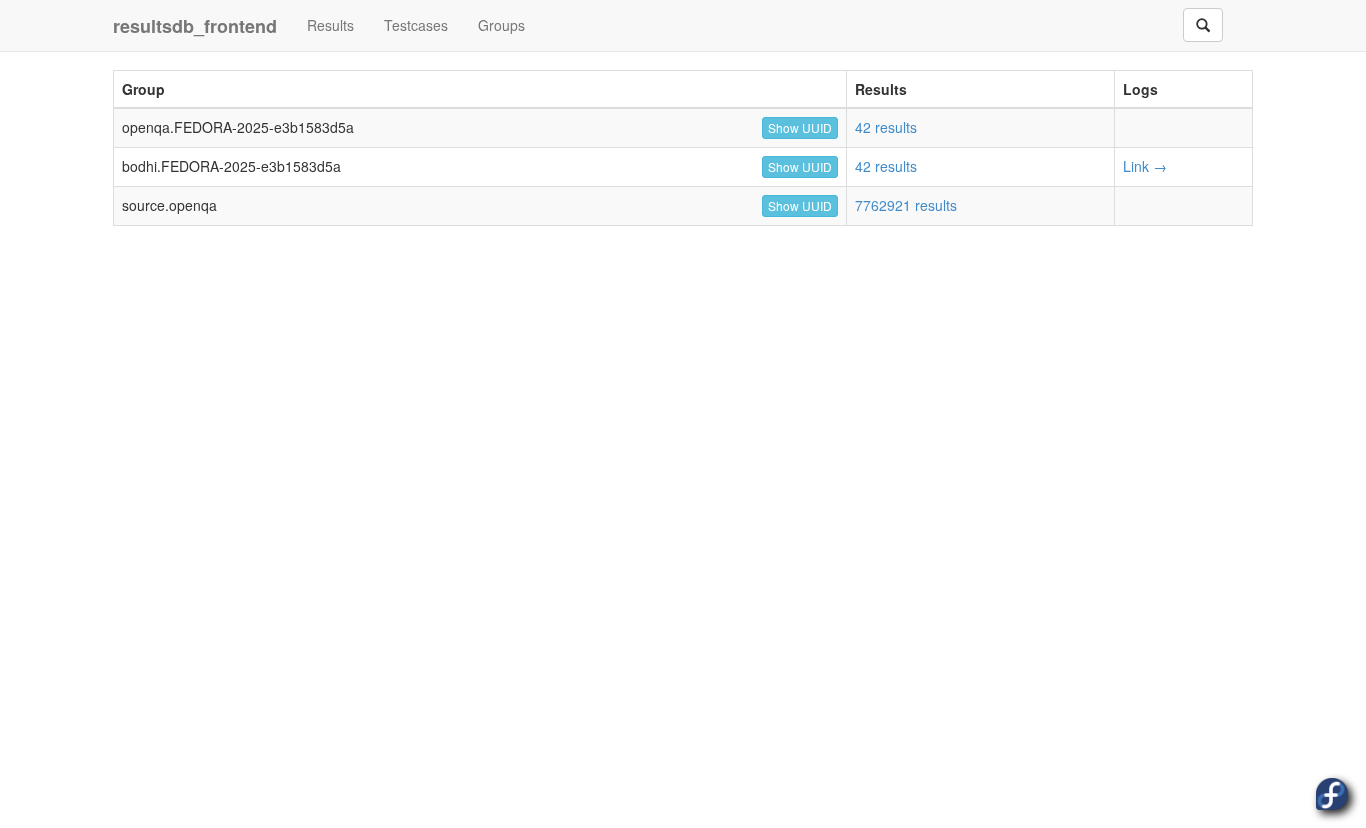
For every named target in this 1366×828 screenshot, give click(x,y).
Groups (501, 25)
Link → (1145, 166)
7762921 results (906, 205)
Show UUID (800, 127)
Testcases (416, 25)
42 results (886, 127)
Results (330, 25)
